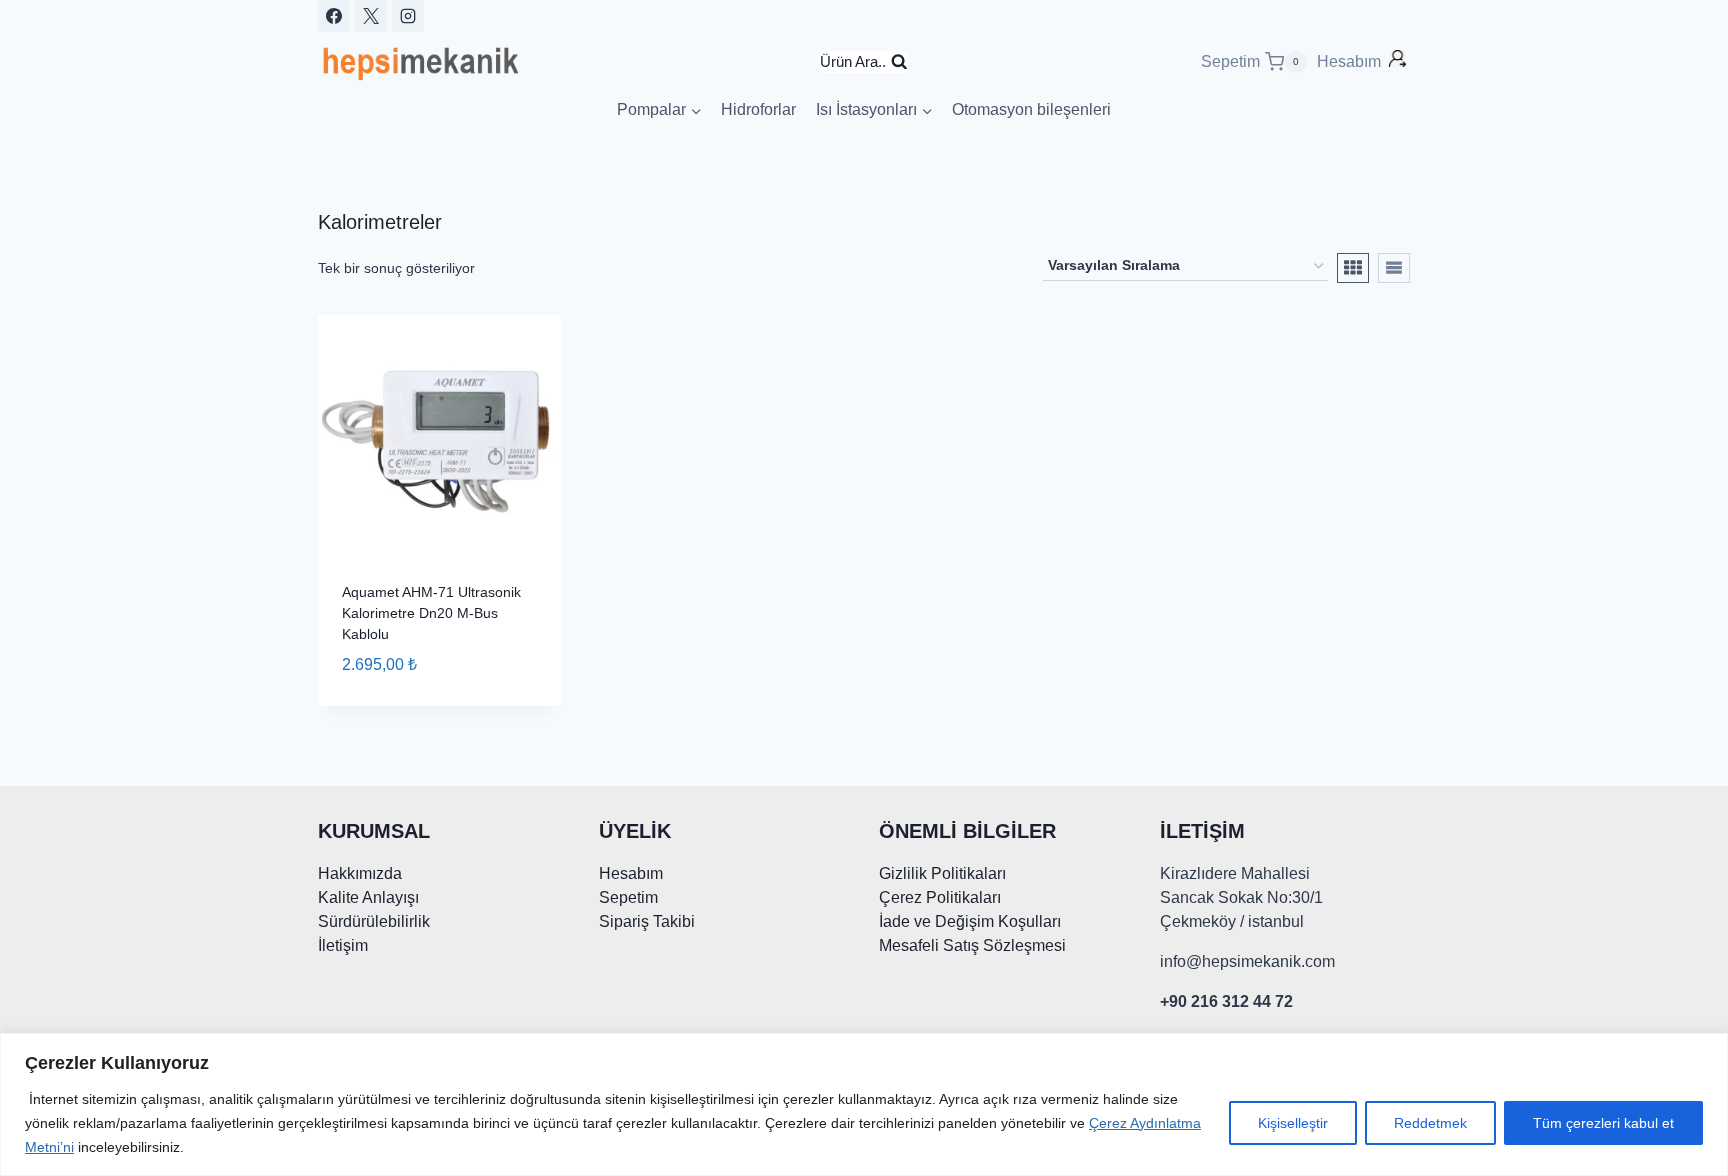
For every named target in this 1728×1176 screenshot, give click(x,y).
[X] (371, 16)
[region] (864, 1104)
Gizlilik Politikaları (942, 873)
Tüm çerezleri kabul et (1603, 1123)
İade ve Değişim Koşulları (970, 921)
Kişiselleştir (1293, 1123)
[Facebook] (334, 16)
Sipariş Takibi (647, 921)
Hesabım (1351, 61)
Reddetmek (1430, 1123)
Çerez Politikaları (940, 897)
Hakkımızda (360, 873)
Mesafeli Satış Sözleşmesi (972, 945)
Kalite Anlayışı (368, 897)
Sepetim (628, 897)
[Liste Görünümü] (1394, 268)
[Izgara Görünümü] (1353, 268)
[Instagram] (408, 16)
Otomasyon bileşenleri (1031, 109)
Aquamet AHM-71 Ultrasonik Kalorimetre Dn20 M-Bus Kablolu (431, 613)
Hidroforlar (758, 109)
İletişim (343, 945)
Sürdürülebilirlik (374, 921)
